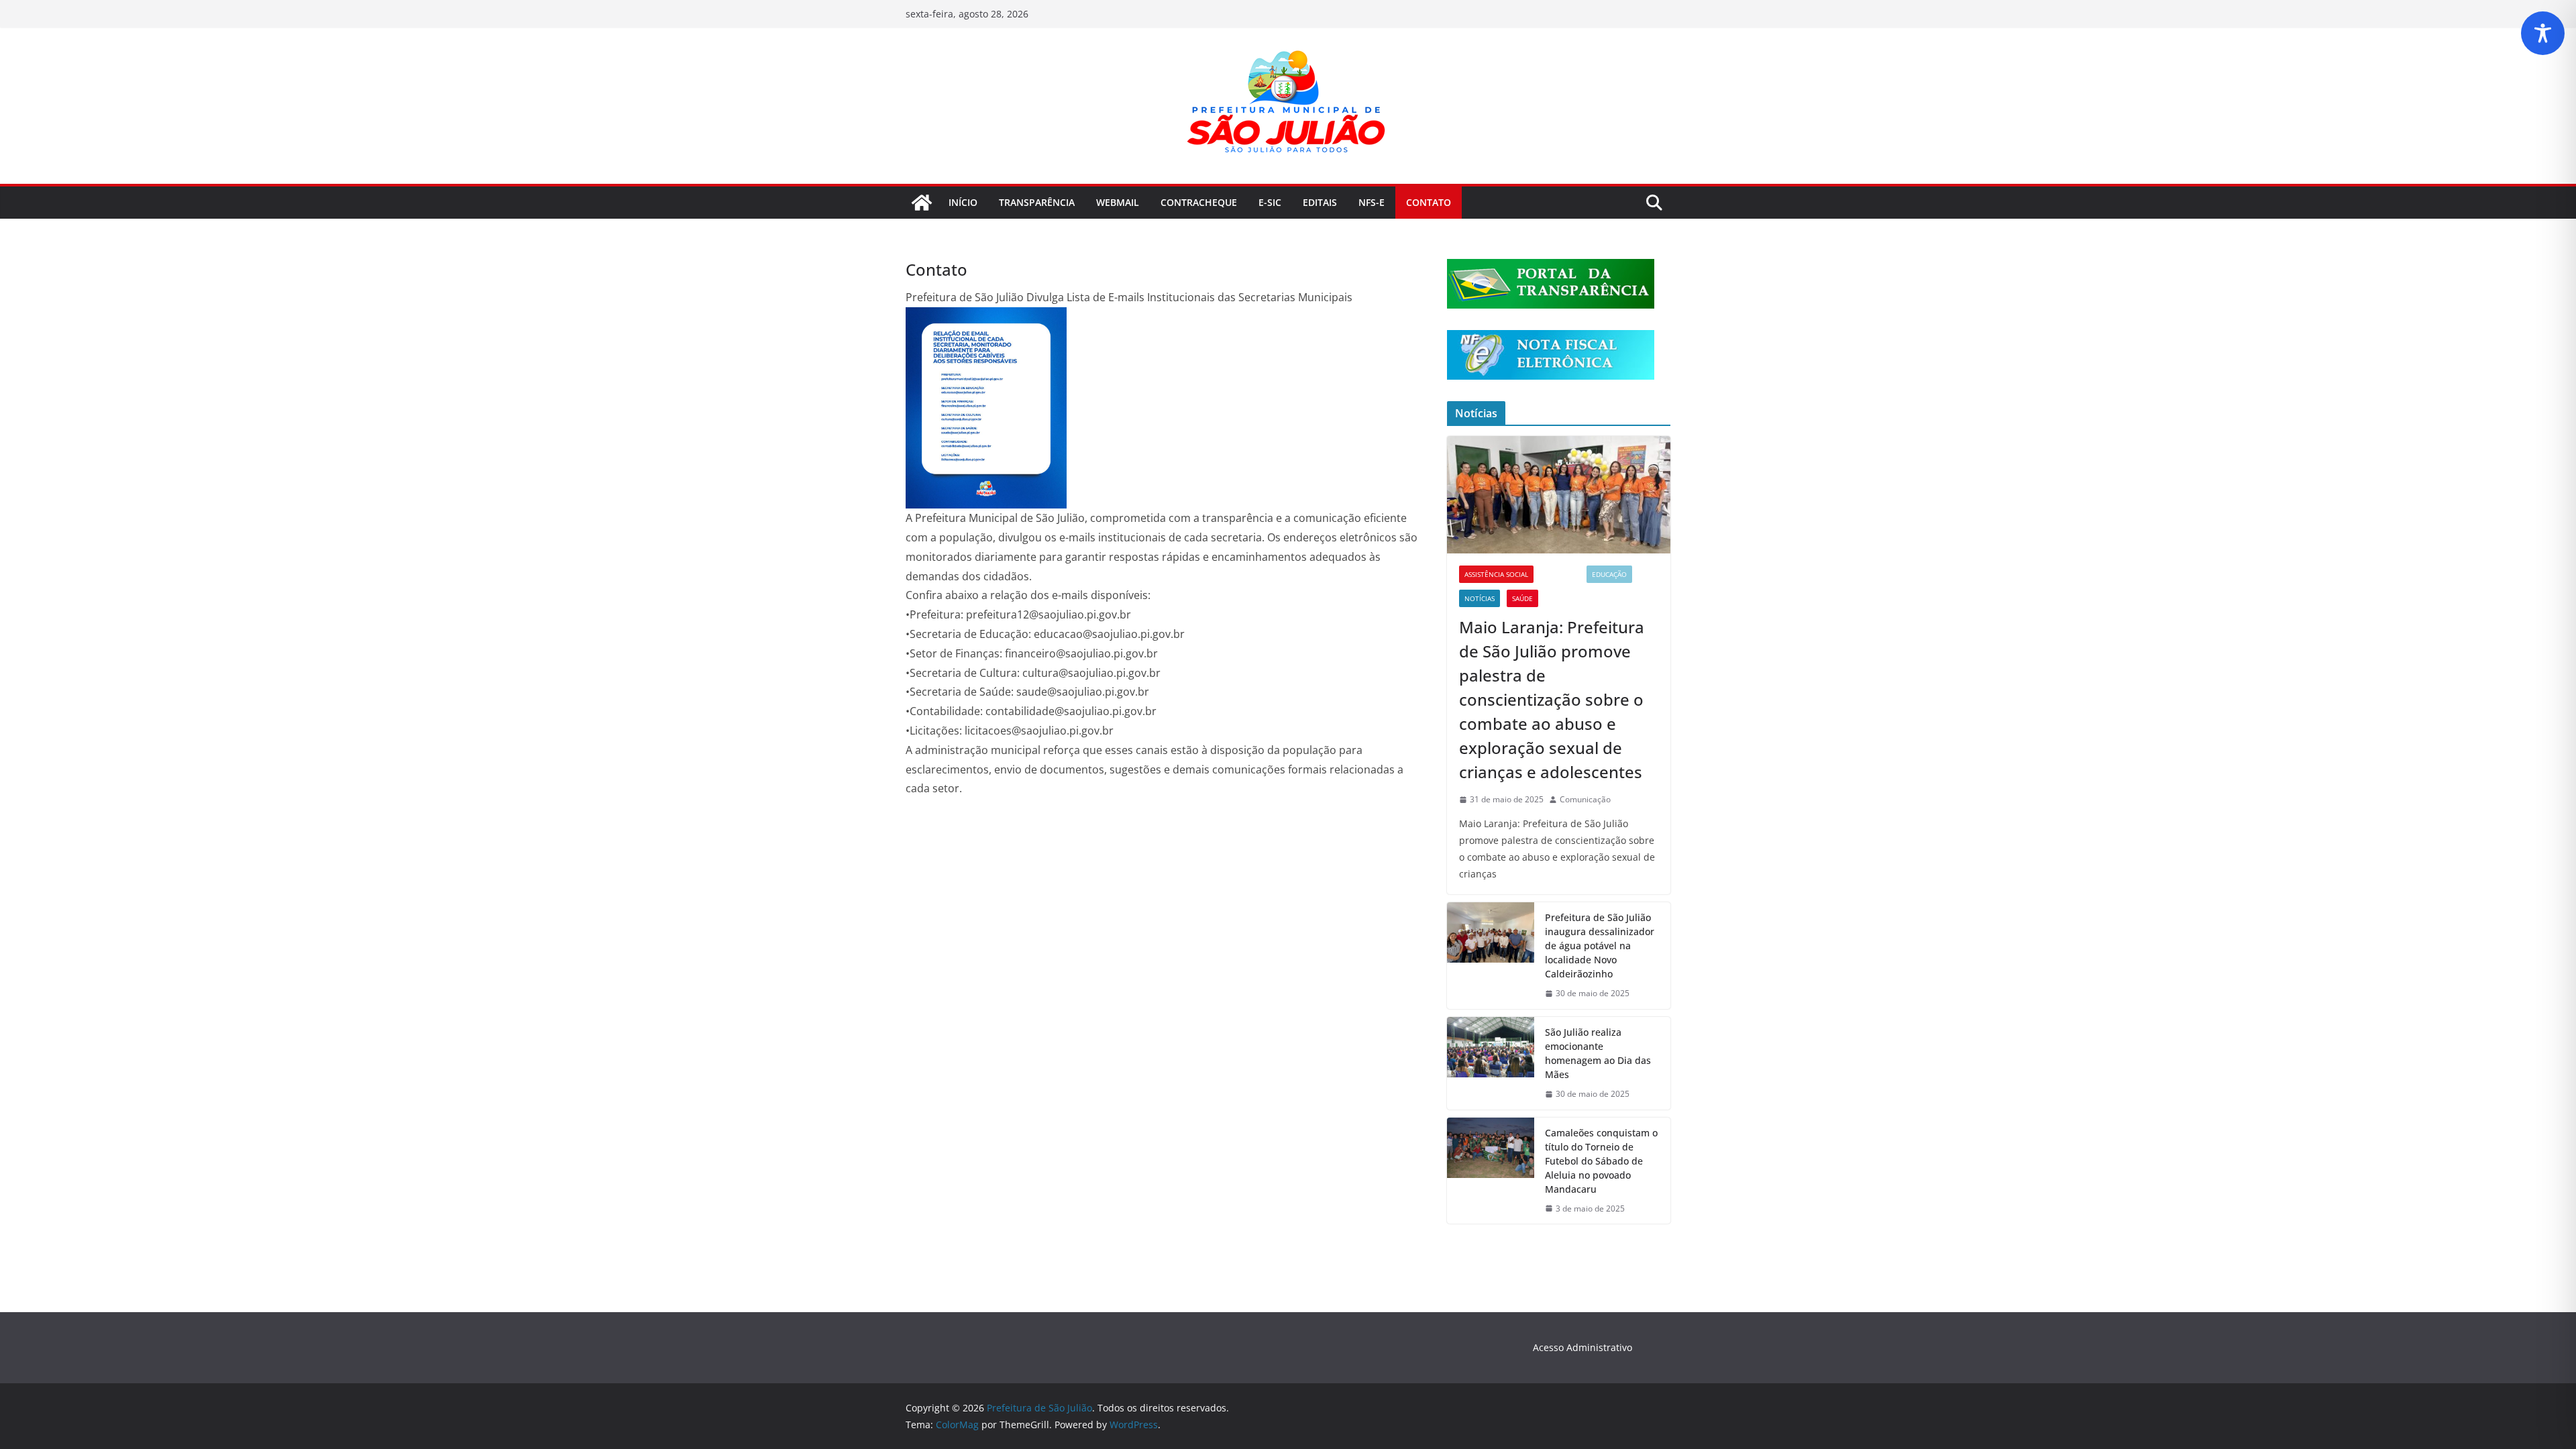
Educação (1609, 574)
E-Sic (1270, 202)
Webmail (1118, 202)
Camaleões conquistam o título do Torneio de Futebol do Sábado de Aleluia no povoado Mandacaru (1601, 1161)
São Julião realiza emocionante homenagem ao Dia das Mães (1598, 1053)
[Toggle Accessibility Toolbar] (2543, 33)
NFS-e (1372, 202)
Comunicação (1585, 799)
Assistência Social (1496, 574)
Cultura (1560, 574)
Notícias (1480, 598)
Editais (1320, 202)
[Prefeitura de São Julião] (922, 203)
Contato (1429, 202)
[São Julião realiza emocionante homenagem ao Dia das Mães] (1491, 1063)
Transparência (1037, 202)
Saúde (1522, 598)
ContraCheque (1199, 202)
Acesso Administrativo (1582, 1347)
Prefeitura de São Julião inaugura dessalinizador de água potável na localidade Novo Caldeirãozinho (1600, 946)
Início (963, 202)
